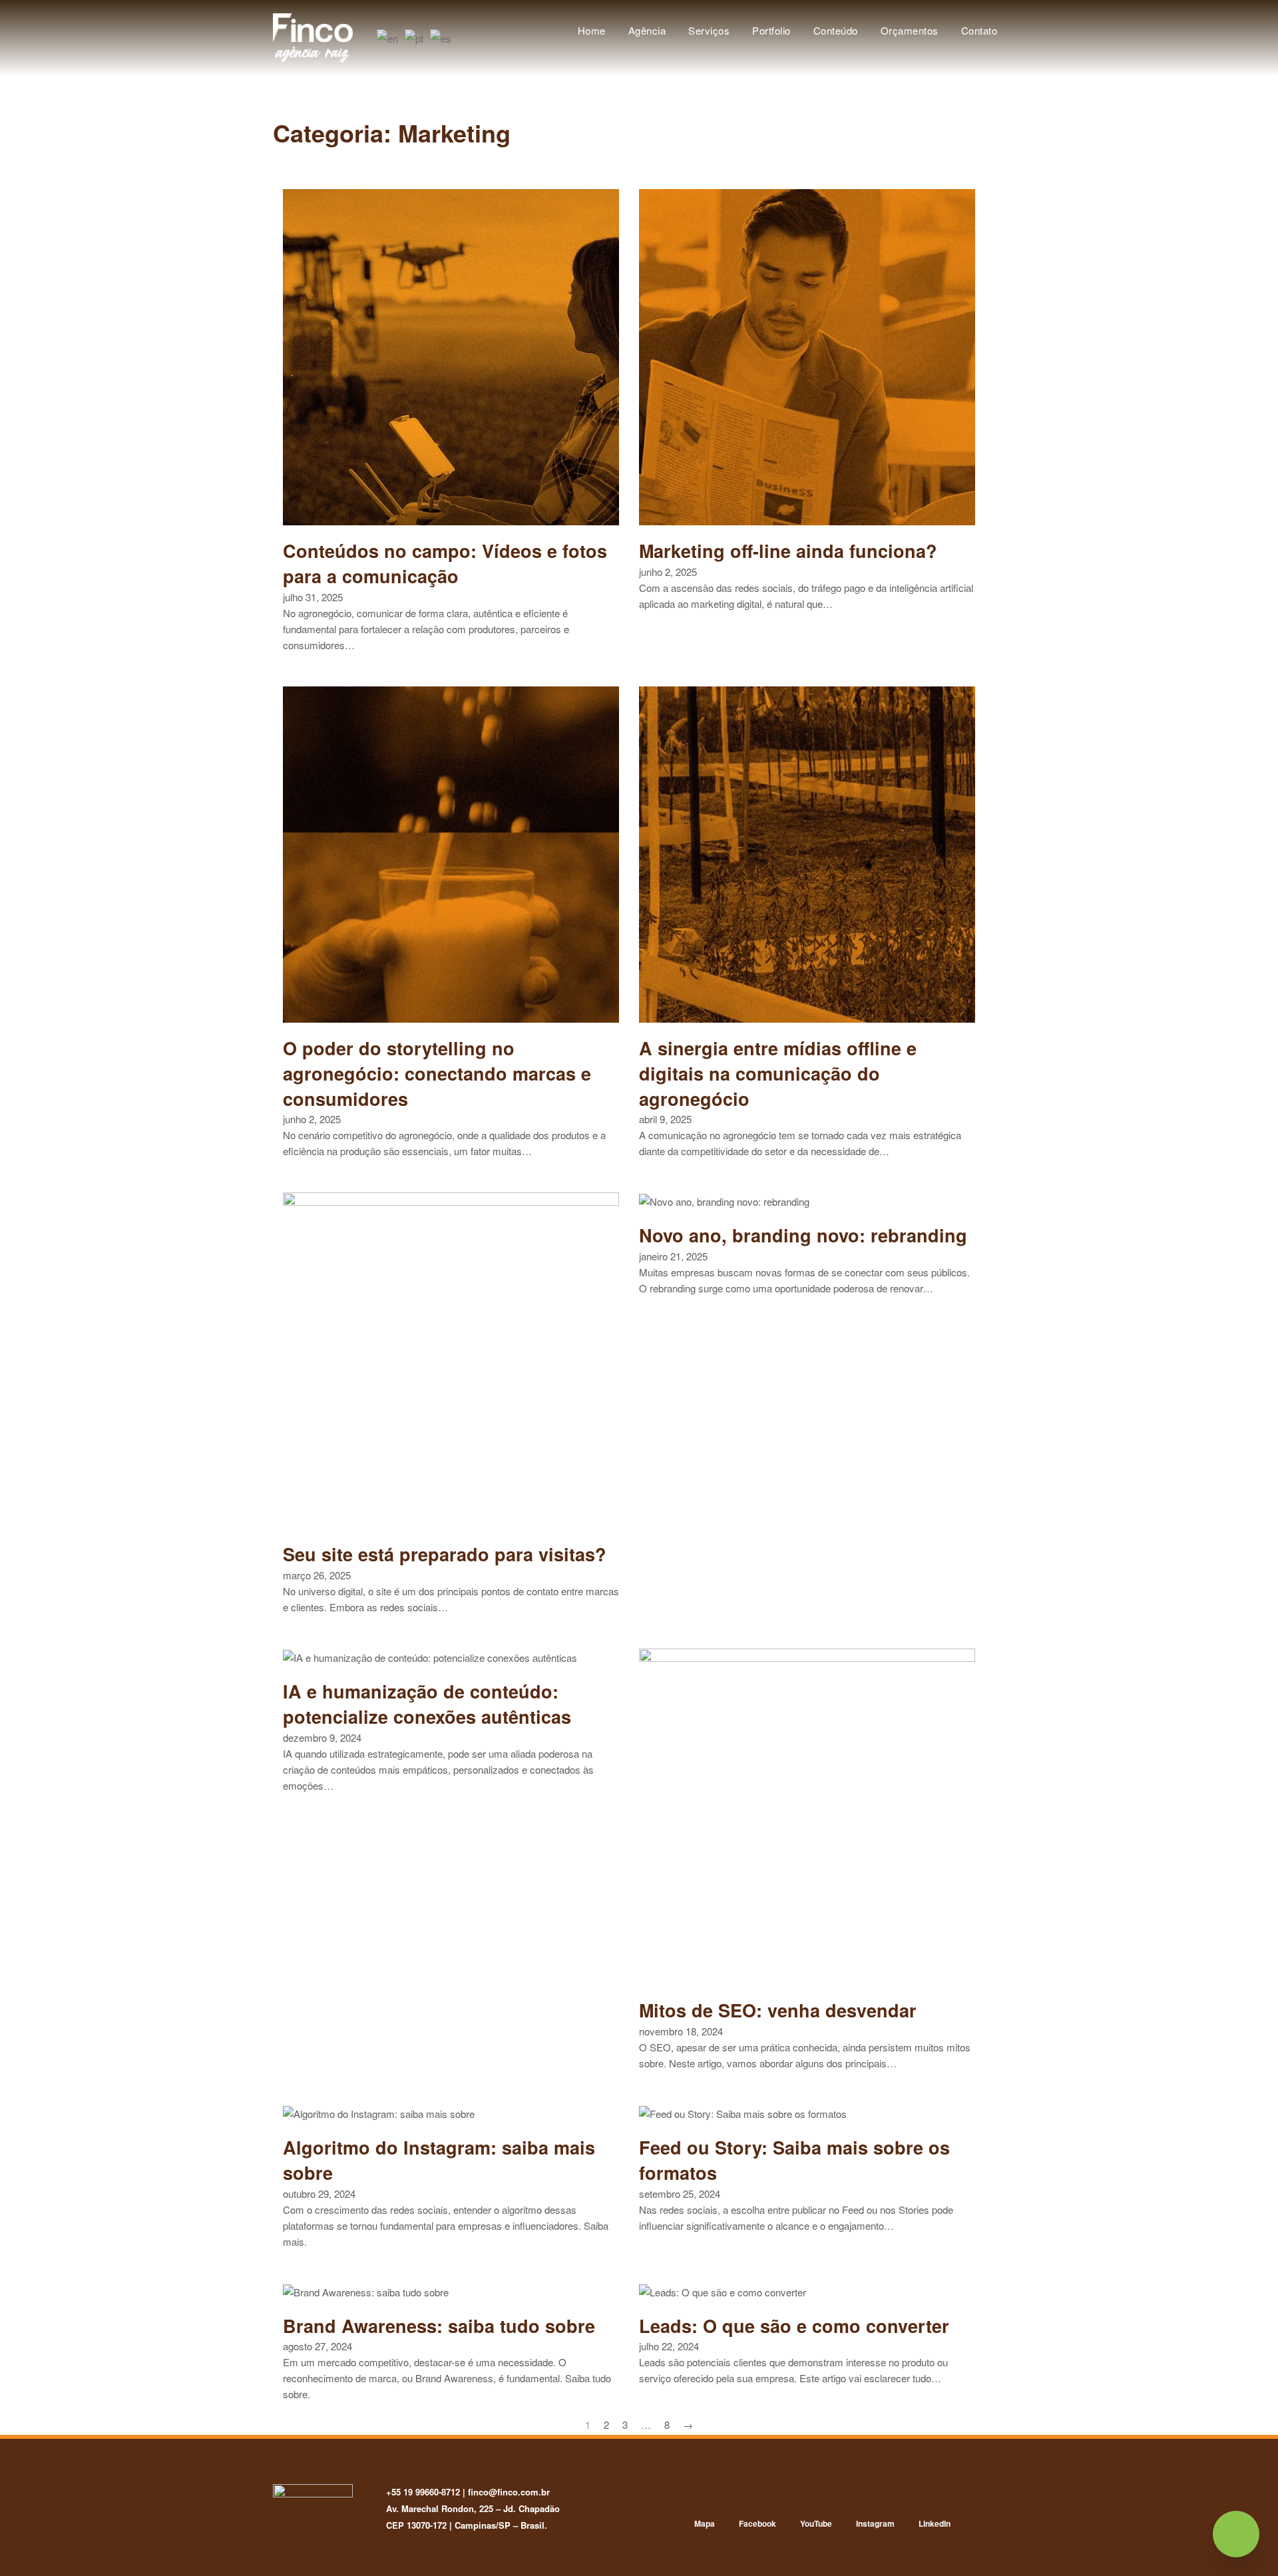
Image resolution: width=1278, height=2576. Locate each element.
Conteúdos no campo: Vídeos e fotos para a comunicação (445, 563)
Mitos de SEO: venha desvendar (778, 2010)
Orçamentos (910, 30)
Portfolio (771, 30)
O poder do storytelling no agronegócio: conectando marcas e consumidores (437, 1073)
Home (592, 30)
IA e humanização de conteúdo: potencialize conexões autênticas (427, 1704)
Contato (979, 30)
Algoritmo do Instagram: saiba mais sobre (439, 2160)
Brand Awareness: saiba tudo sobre (439, 2326)
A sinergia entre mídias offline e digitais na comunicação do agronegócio (778, 1073)
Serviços (709, 30)
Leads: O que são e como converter (794, 2326)
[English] (388, 37)
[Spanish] (441, 37)
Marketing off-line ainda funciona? (788, 551)
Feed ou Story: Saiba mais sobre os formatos (794, 2160)
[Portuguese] (415, 37)
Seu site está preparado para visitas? (445, 1554)
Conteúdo (836, 30)
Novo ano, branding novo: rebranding (803, 1235)
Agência (647, 30)
